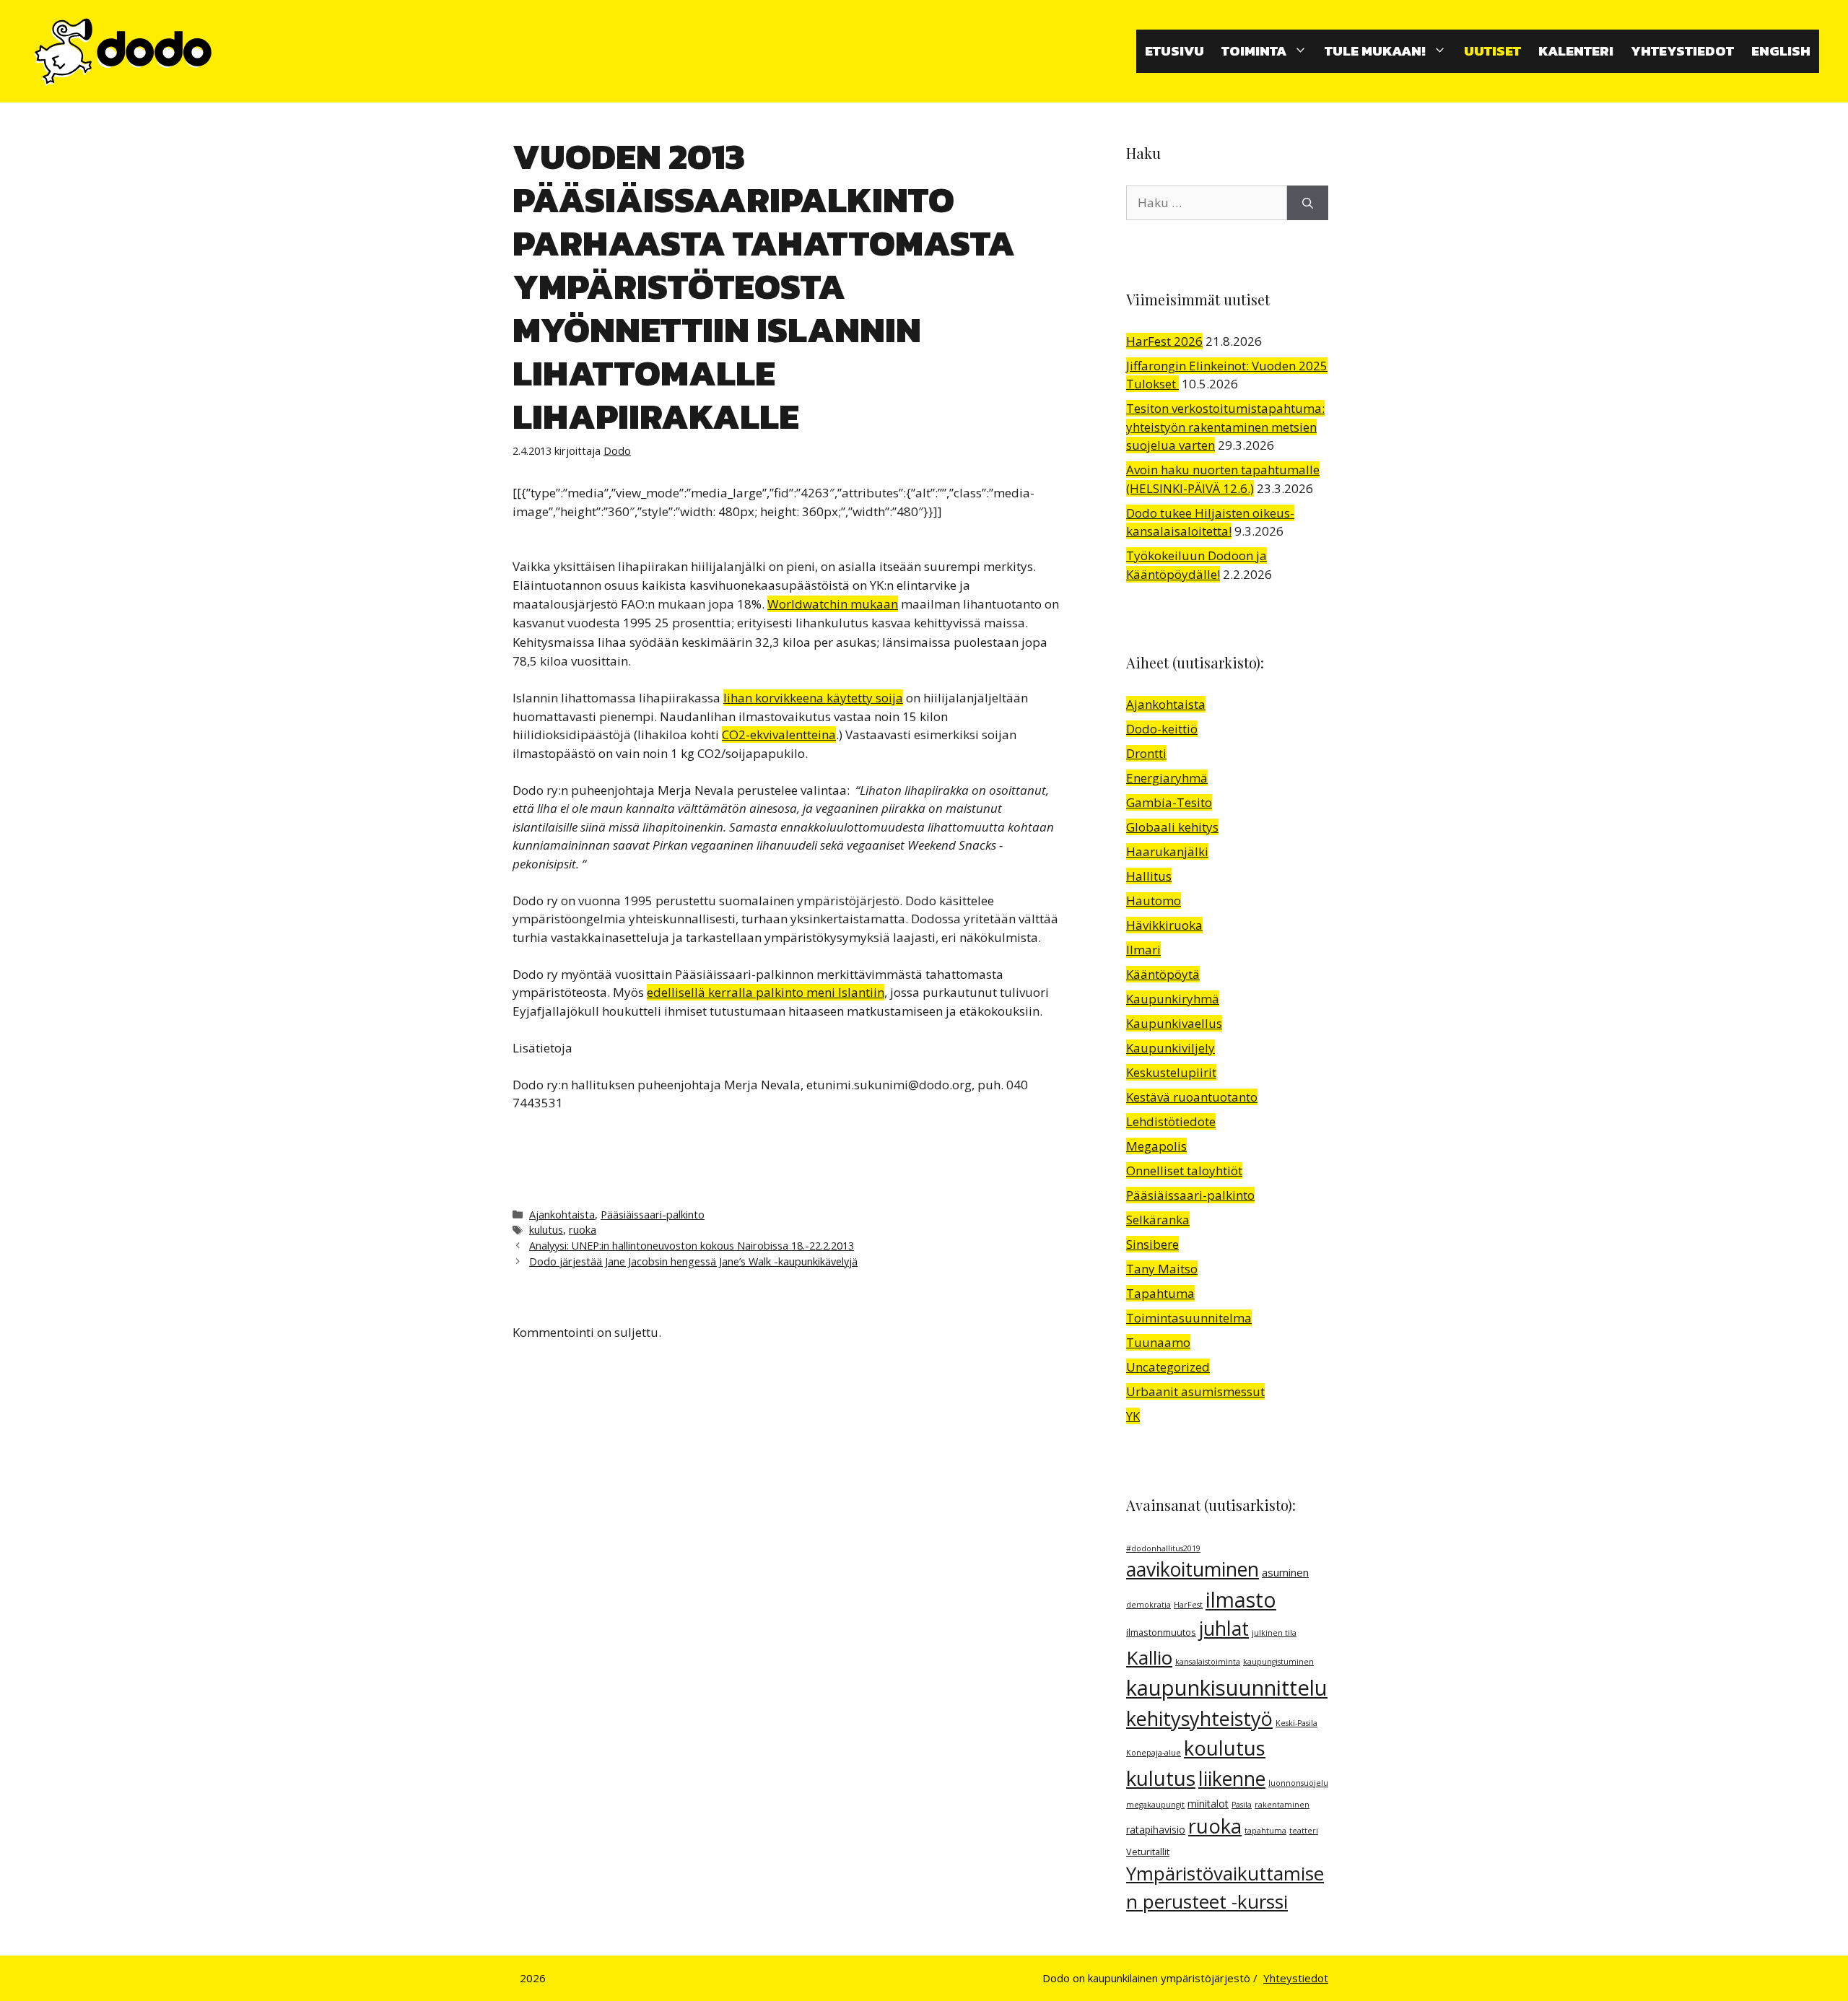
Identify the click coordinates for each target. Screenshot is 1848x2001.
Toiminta (1254, 51)
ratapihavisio (1156, 1830)
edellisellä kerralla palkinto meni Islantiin (766, 992)
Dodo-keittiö (1162, 729)
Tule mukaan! (1375, 51)
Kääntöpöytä (1163, 974)
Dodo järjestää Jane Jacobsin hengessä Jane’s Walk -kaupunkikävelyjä (693, 1261)
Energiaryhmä (1167, 778)
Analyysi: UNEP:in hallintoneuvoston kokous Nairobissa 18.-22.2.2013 (692, 1246)
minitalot (1208, 1804)
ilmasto (1241, 1600)
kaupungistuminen (1278, 1662)
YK (1133, 1416)
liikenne (1232, 1779)
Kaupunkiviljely (1171, 1048)
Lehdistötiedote (1171, 1121)
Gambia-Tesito (1169, 802)
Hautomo (1154, 901)
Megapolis (1156, 1146)
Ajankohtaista (562, 1215)
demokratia (1149, 1605)
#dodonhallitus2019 (1163, 1548)
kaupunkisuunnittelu (1227, 1688)
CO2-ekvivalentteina (779, 734)
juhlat (1224, 1629)
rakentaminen (1282, 1805)
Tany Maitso (1162, 1269)
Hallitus (1149, 876)
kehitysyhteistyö (1199, 1718)
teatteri (1304, 1831)
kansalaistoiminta (1208, 1662)
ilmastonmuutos (1161, 1632)
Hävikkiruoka (1164, 925)
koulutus (1225, 1748)
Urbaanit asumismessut (1195, 1391)
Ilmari (1143, 950)
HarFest (1188, 1605)
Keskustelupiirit (1171, 1072)
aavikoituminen (1193, 1569)
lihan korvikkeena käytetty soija (813, 698)
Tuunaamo (1158, 1342)
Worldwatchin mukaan (833, 604)
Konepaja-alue (1154, 1753)
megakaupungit (1155, 1805)
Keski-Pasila (1296, 1723)
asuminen (1285, 1572)
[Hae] (1308, 203)
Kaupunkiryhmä (1173, 999)
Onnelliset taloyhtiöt (1184, 1170)
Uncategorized (1168, 1367)
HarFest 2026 (1164, 341)
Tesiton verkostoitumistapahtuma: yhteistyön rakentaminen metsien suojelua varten (1225, 427)
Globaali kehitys (1172, 827)
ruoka (583, 1230)
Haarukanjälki (1167, 851)
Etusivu (1174, 51)
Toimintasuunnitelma (1189, 1318)
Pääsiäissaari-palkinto (653, 1215)
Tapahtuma (1160, 1293)
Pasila (1242, 1805)
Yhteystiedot (1682, 51)
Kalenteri (1576, 51)
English (1781, 51)
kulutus (546, 1230)
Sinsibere (1152, 1244)
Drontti (1146, 753)
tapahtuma (1265, 1831)
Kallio (1149, 1657)
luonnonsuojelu (1298, 1783)
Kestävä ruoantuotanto (1192, 1097)
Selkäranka (1158, 1220)
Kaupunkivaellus (1174, 1023)
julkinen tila (1274, 1633)
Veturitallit (1148, 1852)
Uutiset (1492, 51)
